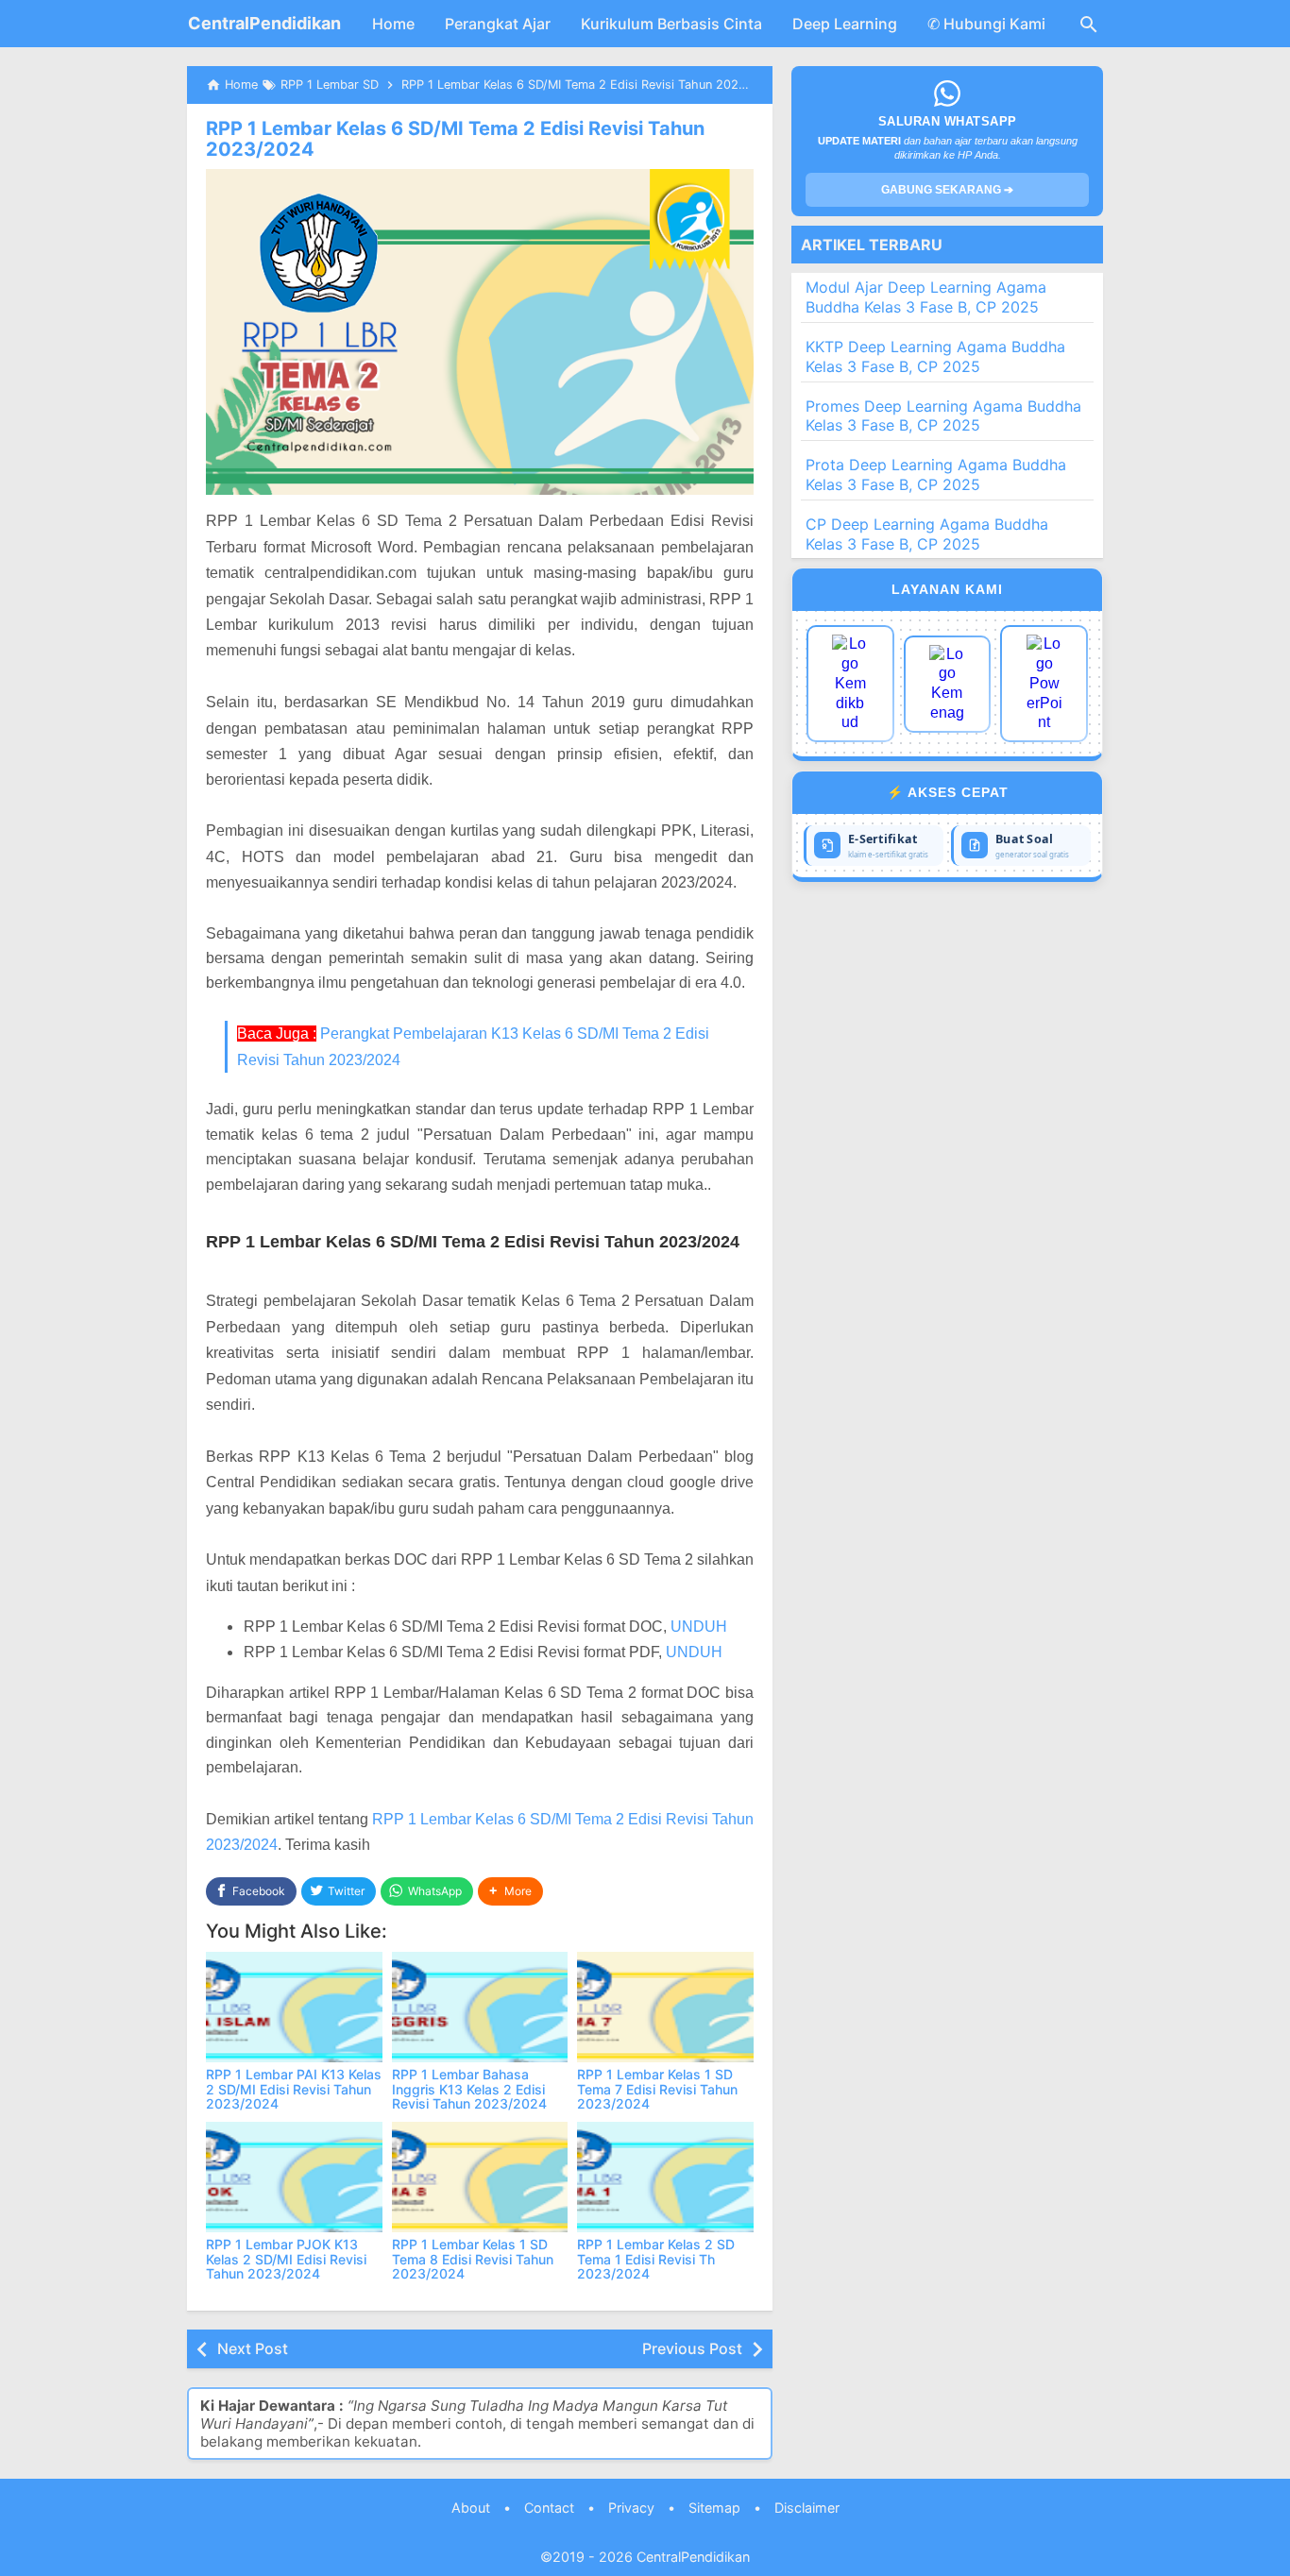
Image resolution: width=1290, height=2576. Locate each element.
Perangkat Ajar (498, 24)
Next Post (253, 2348)
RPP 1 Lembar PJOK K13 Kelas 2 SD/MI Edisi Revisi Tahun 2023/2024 (286, 2259)
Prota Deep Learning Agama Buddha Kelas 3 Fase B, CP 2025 (936, 475)
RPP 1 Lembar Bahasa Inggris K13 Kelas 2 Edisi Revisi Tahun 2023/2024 (469, 2089)
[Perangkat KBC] (948, 684)
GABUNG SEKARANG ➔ (947, 190)
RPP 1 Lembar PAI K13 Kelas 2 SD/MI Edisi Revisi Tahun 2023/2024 (294, 2089)
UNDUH (699, 1627)
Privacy (631, 2508)
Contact (549, 2508)
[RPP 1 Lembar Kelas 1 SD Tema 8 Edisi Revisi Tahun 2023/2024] (480, 2177)
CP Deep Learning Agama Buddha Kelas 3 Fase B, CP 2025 (927, 534)
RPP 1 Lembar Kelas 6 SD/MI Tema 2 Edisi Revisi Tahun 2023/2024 (455, 139)
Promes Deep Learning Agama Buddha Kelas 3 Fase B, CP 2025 (943, 416)
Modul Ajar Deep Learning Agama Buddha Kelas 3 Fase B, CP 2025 (926, 297)
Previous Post (692, 2348)
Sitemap (714, 2508)
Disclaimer (807, 2508)
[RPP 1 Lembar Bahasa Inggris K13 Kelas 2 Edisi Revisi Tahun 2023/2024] (480, 2007)
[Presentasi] (1044, 684)
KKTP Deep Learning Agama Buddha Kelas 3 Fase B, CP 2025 (935, 356)
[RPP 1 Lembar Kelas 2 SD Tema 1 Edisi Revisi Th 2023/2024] (665, 2177)
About (471, 2508)
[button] (510, 1892)
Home (393, 24)
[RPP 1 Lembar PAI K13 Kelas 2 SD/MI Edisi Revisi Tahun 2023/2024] (294, 2007)
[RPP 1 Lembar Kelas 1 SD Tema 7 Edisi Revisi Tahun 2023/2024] (665, 2007)
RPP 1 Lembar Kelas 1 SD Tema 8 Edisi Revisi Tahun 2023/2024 (473, 2259)
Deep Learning (845, 24)
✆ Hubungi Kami (986, 24)
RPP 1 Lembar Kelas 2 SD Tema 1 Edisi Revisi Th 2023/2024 (656, 2259)
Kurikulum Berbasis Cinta (671, 24)
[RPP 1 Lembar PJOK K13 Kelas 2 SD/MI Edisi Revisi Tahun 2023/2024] (294, 2177)
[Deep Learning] (850, 684)
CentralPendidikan (264, 23)
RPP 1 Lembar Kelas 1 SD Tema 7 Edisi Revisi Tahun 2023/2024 (657, 2089)
